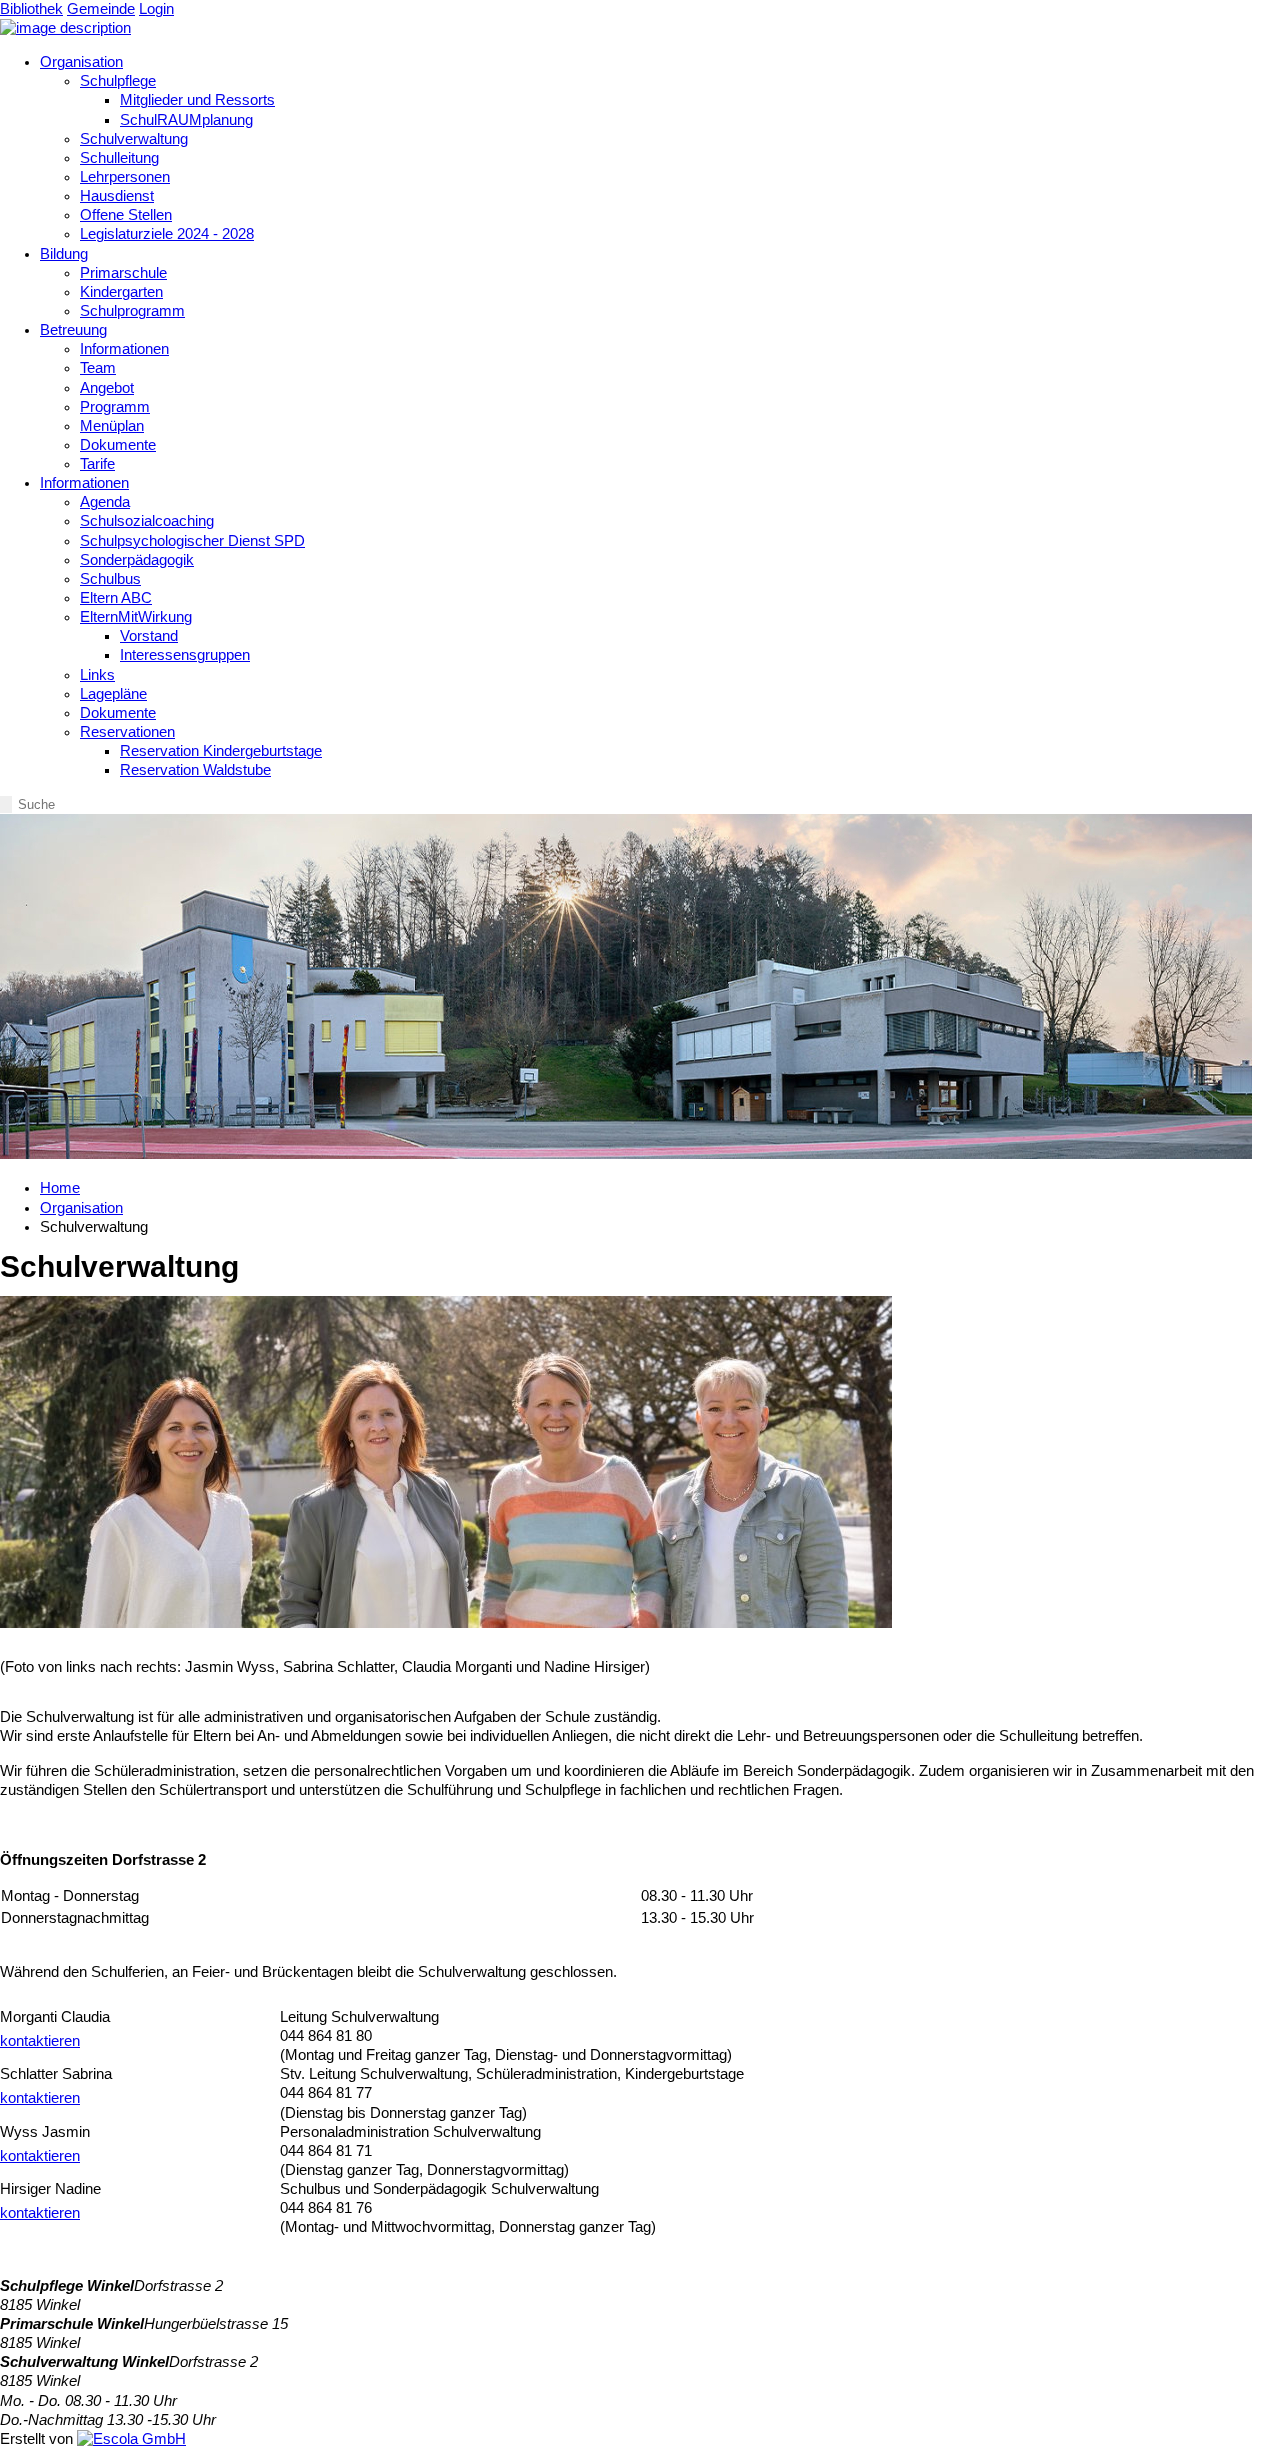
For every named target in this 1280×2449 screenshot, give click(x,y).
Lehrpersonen (125, 177)
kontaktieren (40, 2041)
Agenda (105, 502)
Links (97, 675)
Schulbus (110, 579)
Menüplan (112, 426)
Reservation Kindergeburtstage (221, 751)
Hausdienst (117, 196)
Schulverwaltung (134, 139)
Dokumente (118, 445)
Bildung (64, 254)
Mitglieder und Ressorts (197, 100)
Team (98, 368)
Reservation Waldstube (195, 770)
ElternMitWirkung (136, 617)
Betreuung (73, 330)
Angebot (107, 388)
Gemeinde (101, 9)
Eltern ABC (116, 598)
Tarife (97, 464)
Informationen (124, 349)
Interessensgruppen (185, 655)
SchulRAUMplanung (186, 120)
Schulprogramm (132, 311)
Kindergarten (121, 292)
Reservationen (127, 732)
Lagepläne (113, 694)
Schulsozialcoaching (147, 521)
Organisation (81, 62)
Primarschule (123, 273)
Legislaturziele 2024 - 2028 (167, 234)
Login (156, 9)
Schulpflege (118, 81)
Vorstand (149, 636)
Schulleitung (119, 158)
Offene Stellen (126, 215)
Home (60, 1188)
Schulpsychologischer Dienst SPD (192, 541)
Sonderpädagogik (137, 560)
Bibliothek (31, 9)
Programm (115, 407)
